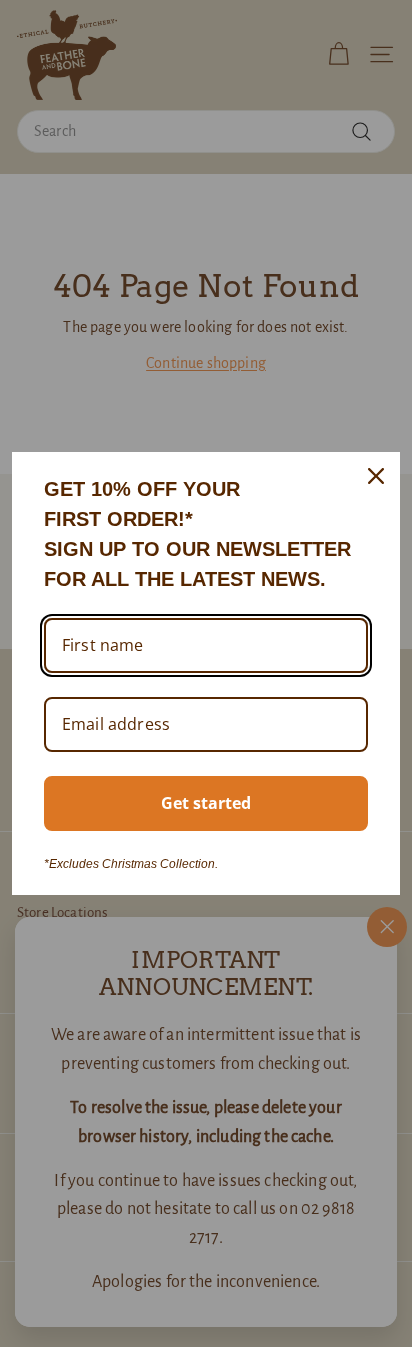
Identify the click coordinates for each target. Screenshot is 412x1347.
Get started (206, 803)
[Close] (376, 476)
